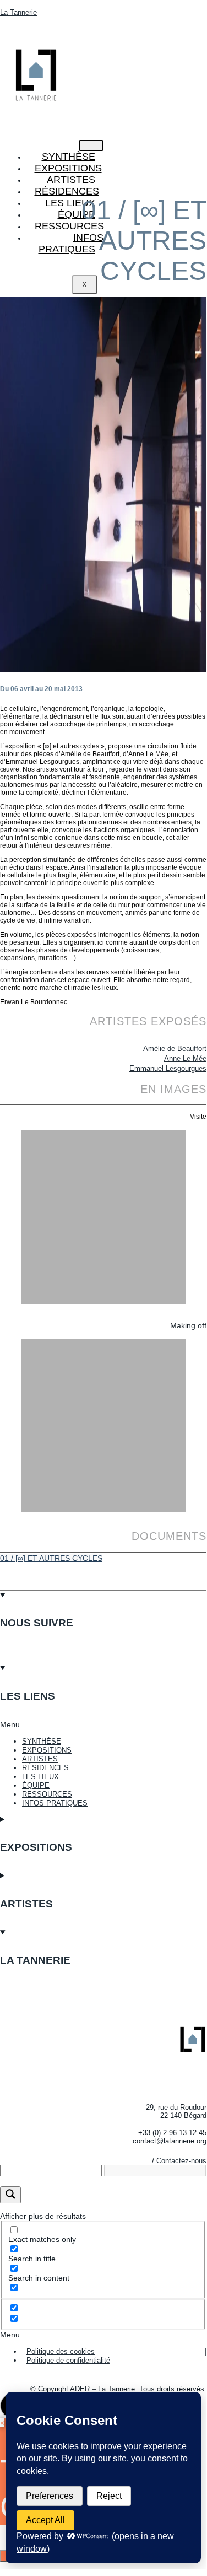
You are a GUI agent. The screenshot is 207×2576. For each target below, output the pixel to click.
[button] (103, 1724)
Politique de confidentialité (68, 2360)
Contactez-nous (181, 2161)
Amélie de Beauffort (175, 1049)
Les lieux (70, 203)
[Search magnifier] (10, 2195)
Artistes (71, 180)
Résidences (67, 191)
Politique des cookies (61, 2351)
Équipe (77, 214)
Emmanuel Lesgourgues (168, 1068)
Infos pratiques (71, 243)
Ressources (69, 226)
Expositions (68, 168)
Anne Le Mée (185, 1058)
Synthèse (69, 157)
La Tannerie (18, 12)
